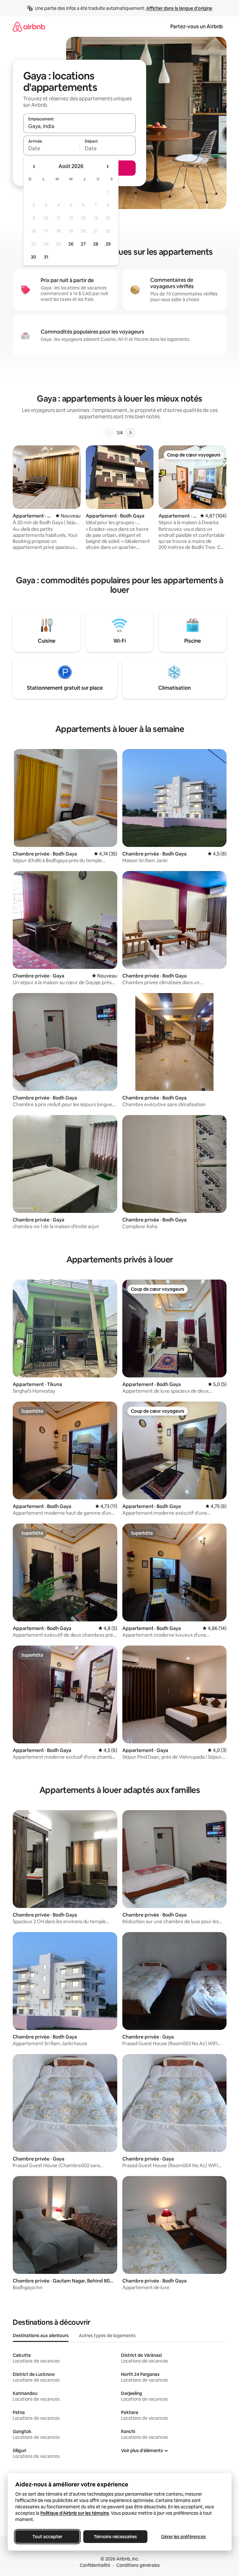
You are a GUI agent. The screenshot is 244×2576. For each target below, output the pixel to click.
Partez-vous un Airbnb (197, 27)
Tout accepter (47, 2537)
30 (34, 257)
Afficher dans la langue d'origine (179, 8)
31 (46, 257)
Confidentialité (95, 2565)
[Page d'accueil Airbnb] (29, 27)
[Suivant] (130, 433)
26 (71, 244)
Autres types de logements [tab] (107, 2336)
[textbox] (51, 148)
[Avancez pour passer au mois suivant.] (107, 166)
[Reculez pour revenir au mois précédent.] (34, 166)
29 (108, 244)
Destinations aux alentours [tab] (41, 2336)
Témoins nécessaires (115, 2537)
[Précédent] (109, 433)
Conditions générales (138, 2565)
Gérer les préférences (183, 2537)
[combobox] (79, 126)
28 (96, 244)
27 (83, 244)
